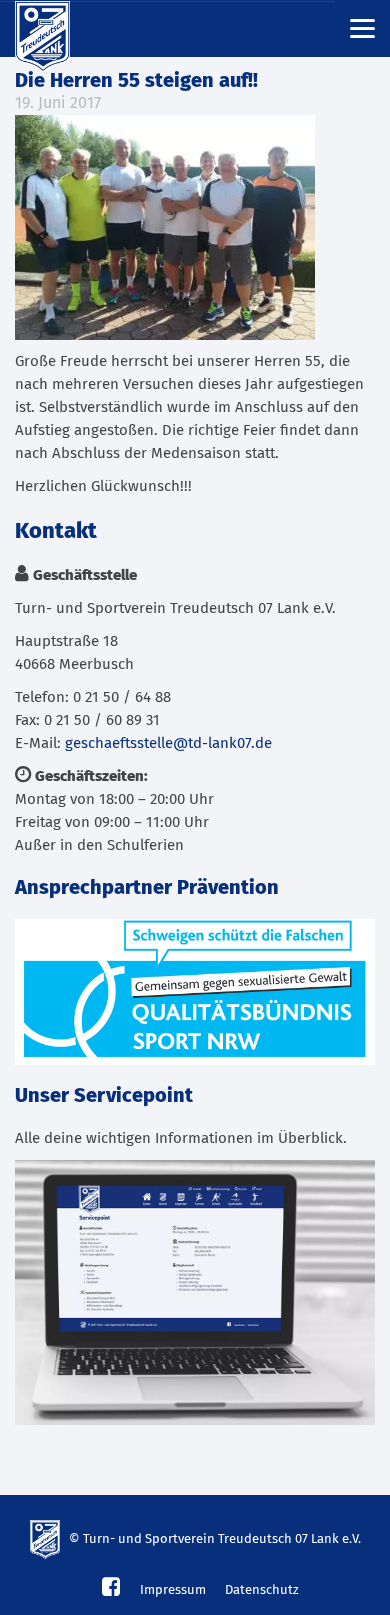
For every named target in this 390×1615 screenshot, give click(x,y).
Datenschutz (262, 1590)
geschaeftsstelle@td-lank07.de (168, 743)
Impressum (173, 1590)
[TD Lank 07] (55, 29)
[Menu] (362, 27)
